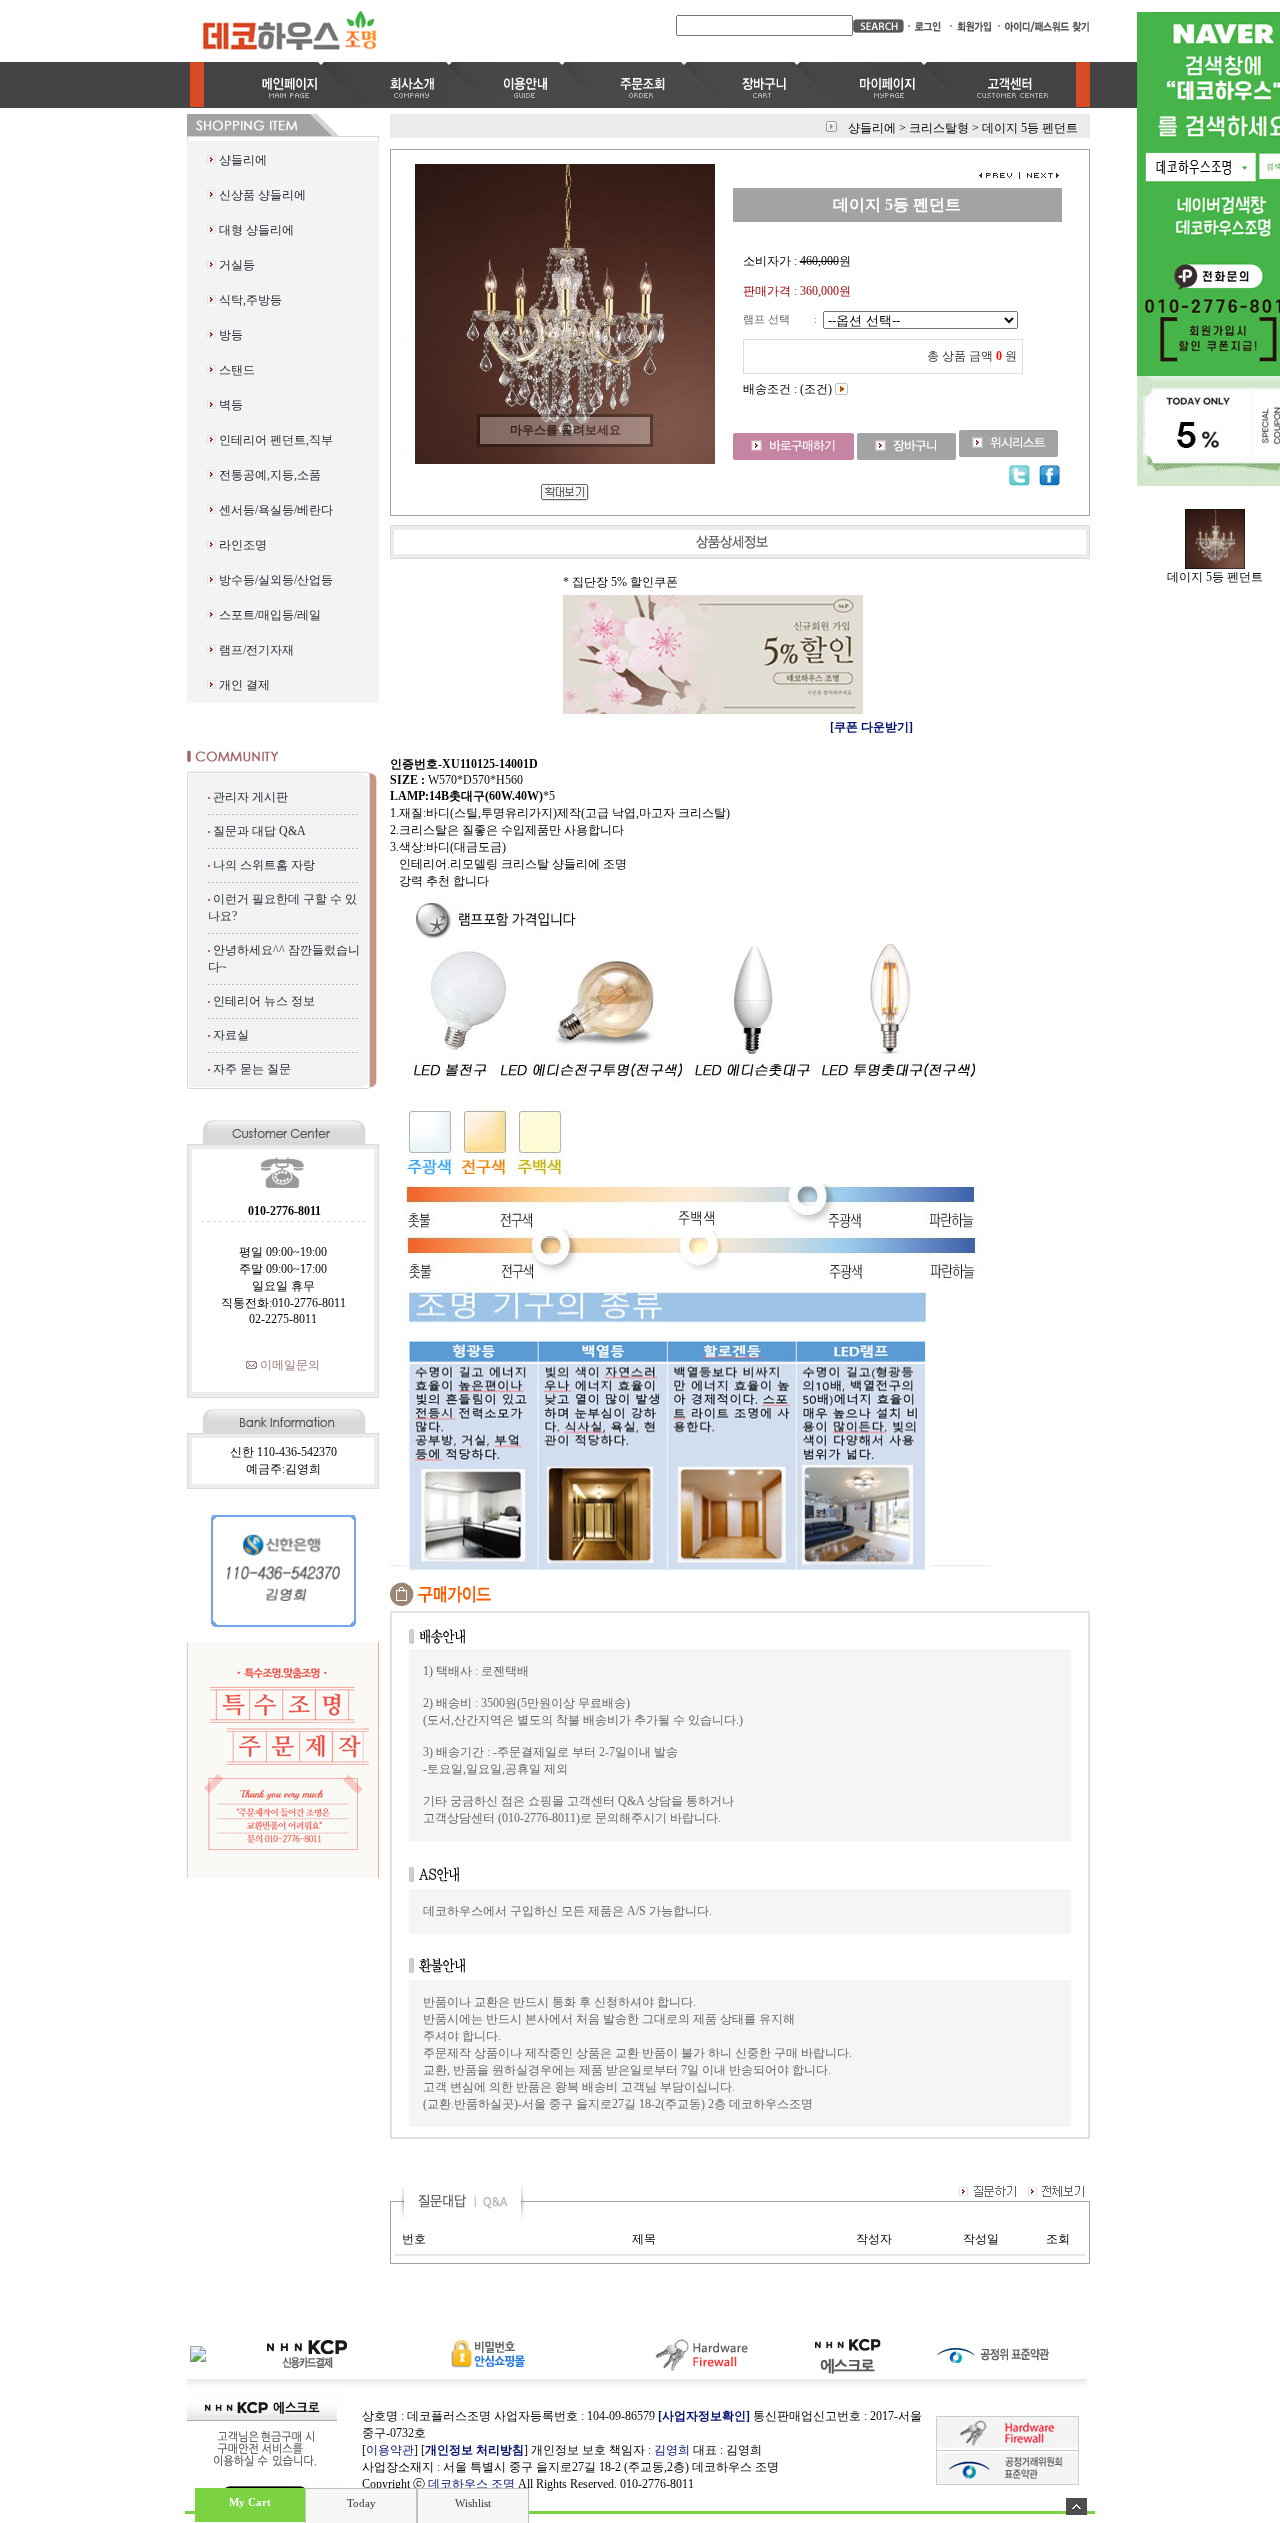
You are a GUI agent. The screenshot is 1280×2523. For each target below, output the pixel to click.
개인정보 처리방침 (474, 2450)
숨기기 (1076, 2506)
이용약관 (390, 2450)
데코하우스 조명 (471, 2484)
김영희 (672, 2450)
